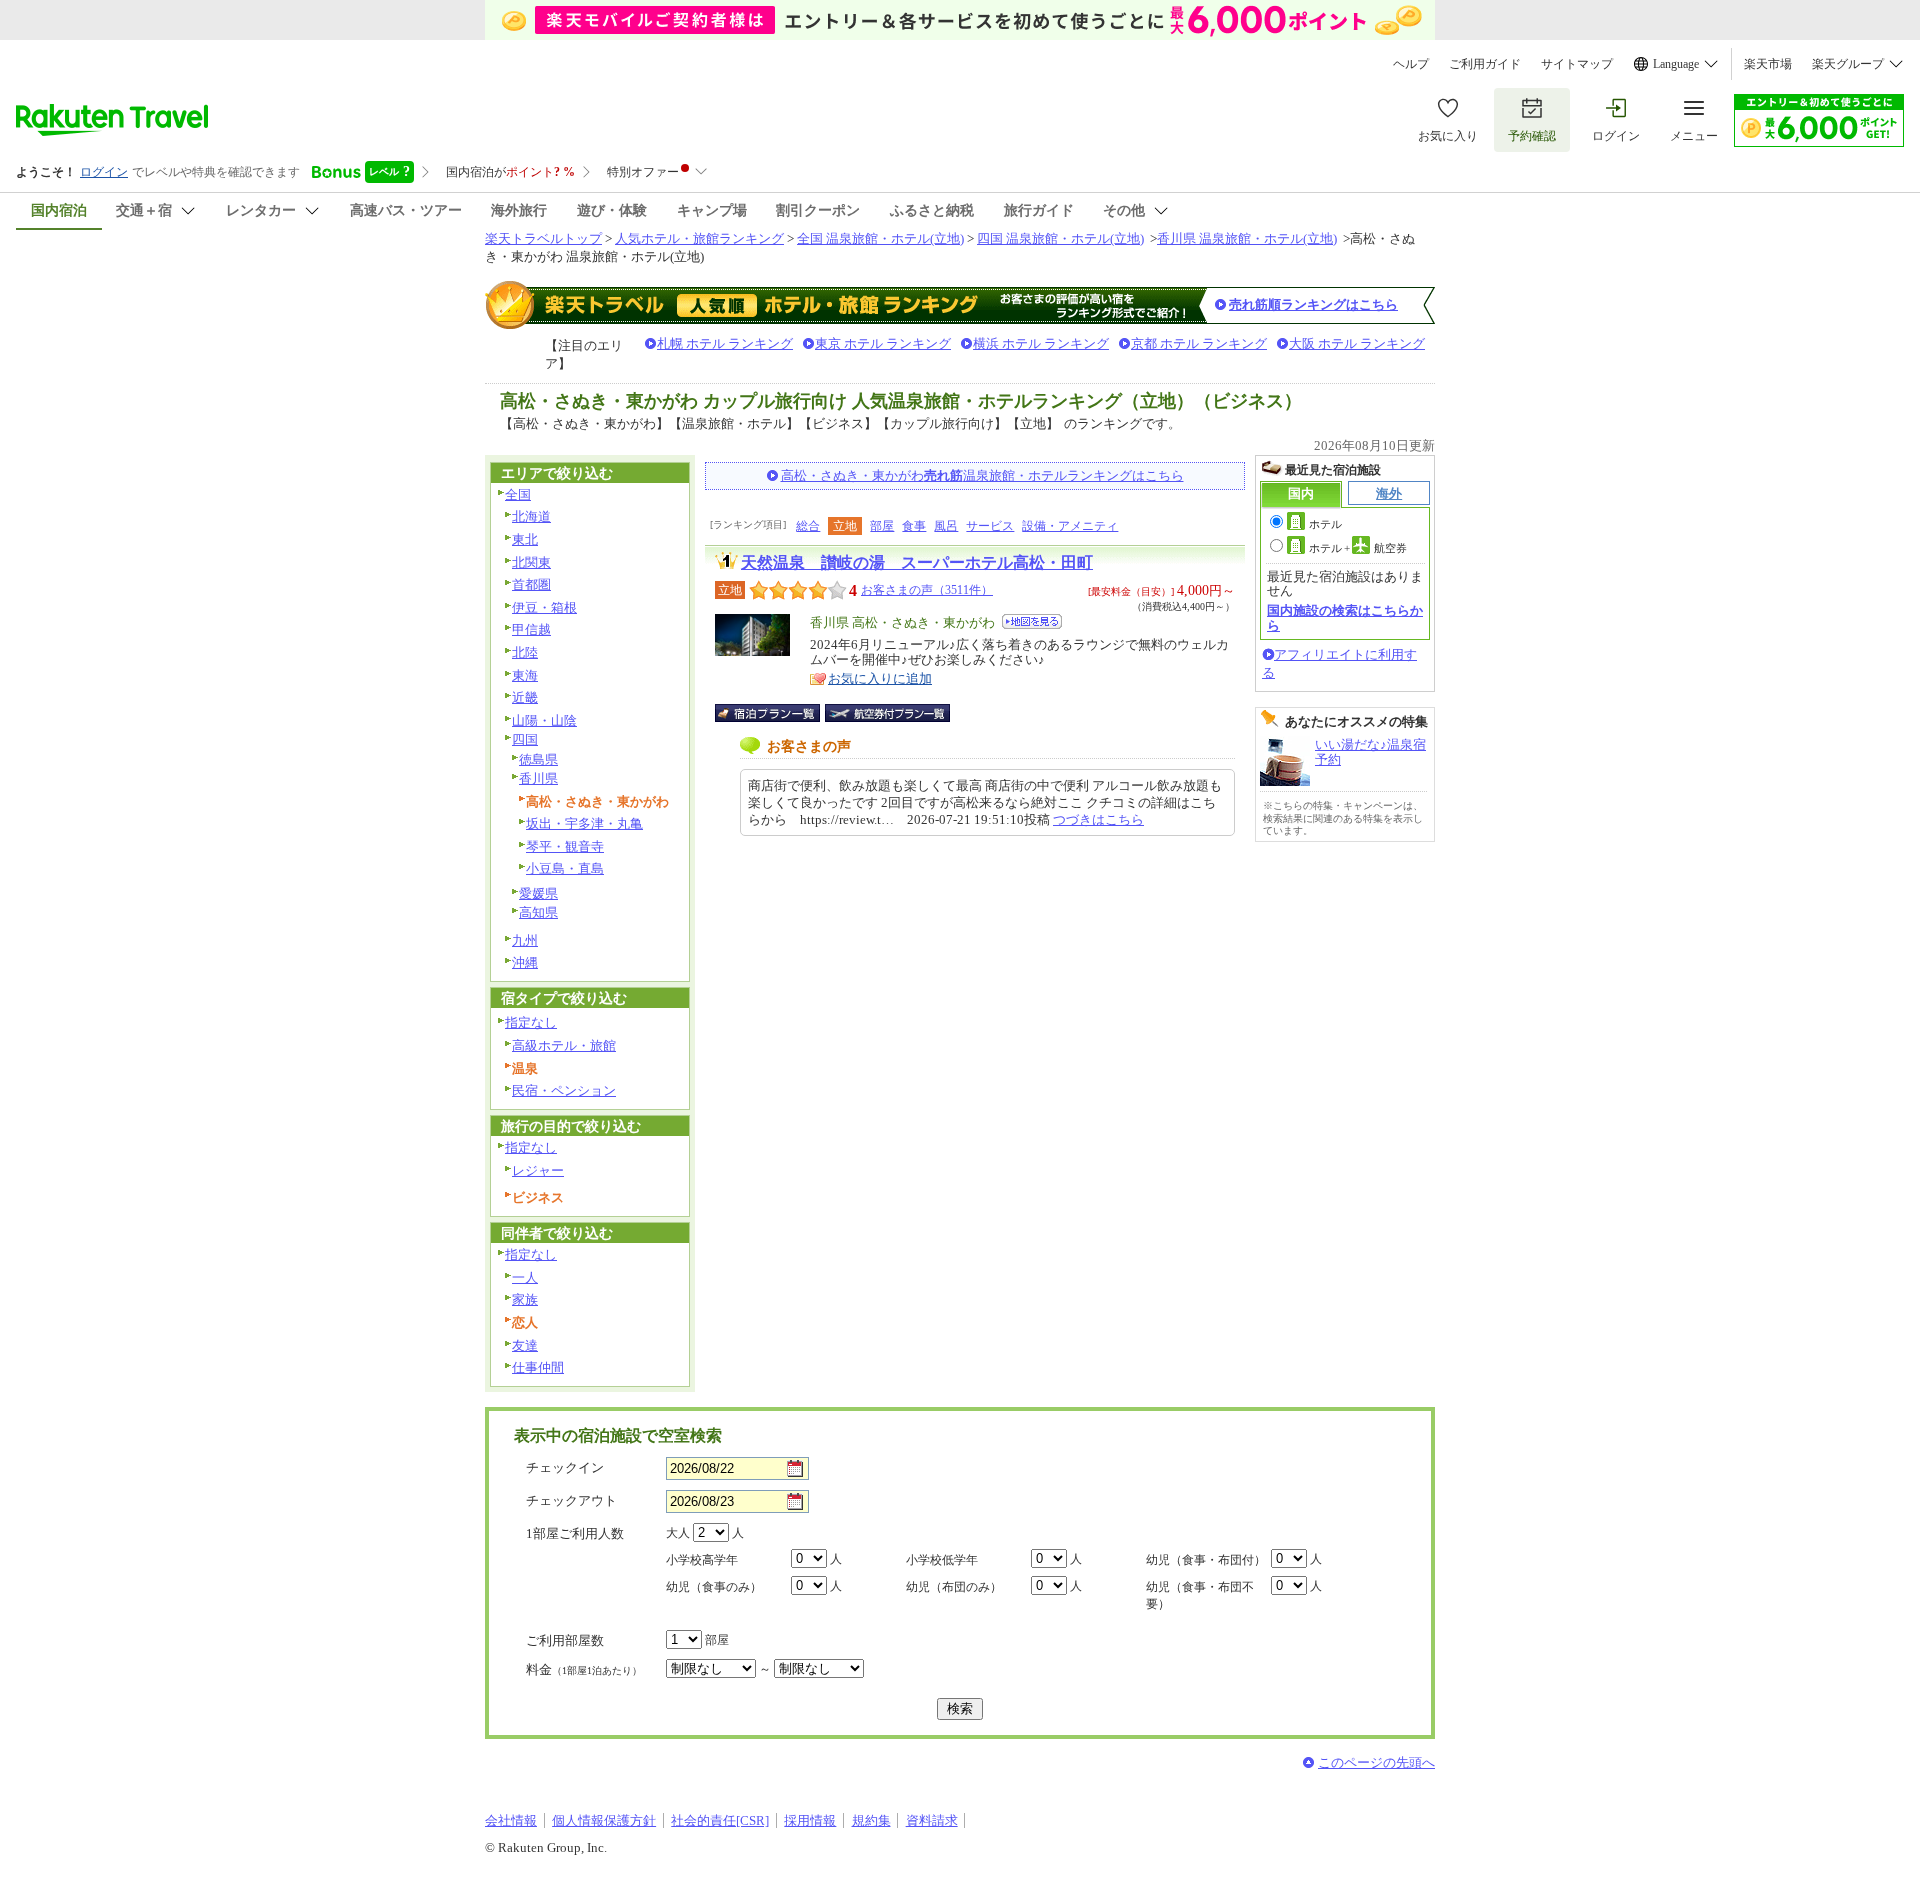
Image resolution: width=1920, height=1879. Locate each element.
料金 (584, 1669)
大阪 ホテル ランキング (1357, 343)
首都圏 (531, 584)
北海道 (531, 516)
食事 (914, 526)
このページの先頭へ (1376, 1762)
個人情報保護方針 (604, 1820)
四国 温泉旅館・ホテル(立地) (1060, 238)
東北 (525, 539)
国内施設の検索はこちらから (1345, 617)
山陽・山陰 (544, 720)
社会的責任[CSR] (720, 1820)
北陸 (525, 652)
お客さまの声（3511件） (927, 590)
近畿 (525, 697)
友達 (525, 1345)
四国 (525, 739)
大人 (678, 1533)
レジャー (538, 1170)
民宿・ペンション (564, 1090)
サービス (990, 526)
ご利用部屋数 (565, 1640)
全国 (518, 494)
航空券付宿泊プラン (887, 713)
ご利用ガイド (1485, 64)
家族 (525, 1299)
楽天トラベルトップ (543, 238)
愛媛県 (538, 893)
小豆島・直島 (565, 868)
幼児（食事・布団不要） (1200, 1595)
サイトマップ (1577, 64)
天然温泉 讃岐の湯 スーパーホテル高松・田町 (917, 562)
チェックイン (565, 1467)
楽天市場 (1768, 64)
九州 (525, 940)
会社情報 (511, 1820)
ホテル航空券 (1358, 548)
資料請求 (932, 1820)
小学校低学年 (942, 1560)
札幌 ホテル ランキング (725, 343)
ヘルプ (1411, 64)
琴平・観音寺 (565, 846)
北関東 (531, 562)
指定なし (531, 1022)
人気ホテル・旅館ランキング (699, 238)
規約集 (871, 1820)
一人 (525, 1277)
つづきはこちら (1098, 819)
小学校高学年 (702, 1560)
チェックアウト (571, 1500)
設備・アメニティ (1070, 526)
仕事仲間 (538, 1367)
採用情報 (810, 1820)
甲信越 (531, 629)
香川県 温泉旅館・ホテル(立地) (1247, 238)
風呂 (946, 526)
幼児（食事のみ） (714, 1587)
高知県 (538, 912)
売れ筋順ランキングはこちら (1313, 304)
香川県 (538, 778)
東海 (525, 675)
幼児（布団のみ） (954, 1587)
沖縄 (525, 962)
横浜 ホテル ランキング (1041, 343)
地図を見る (1032, 621)
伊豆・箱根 (544, 607)
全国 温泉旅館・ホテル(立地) (880, 238)
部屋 (882, 526)
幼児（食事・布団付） (1206, 1560)
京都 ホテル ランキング (1199, 343)
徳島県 (538, 759)
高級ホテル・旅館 (564, 1045)
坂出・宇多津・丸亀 (584, 823)
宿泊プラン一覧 (777, 713)
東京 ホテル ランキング (883, 343)
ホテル (1325, 524)
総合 (808, 526)
